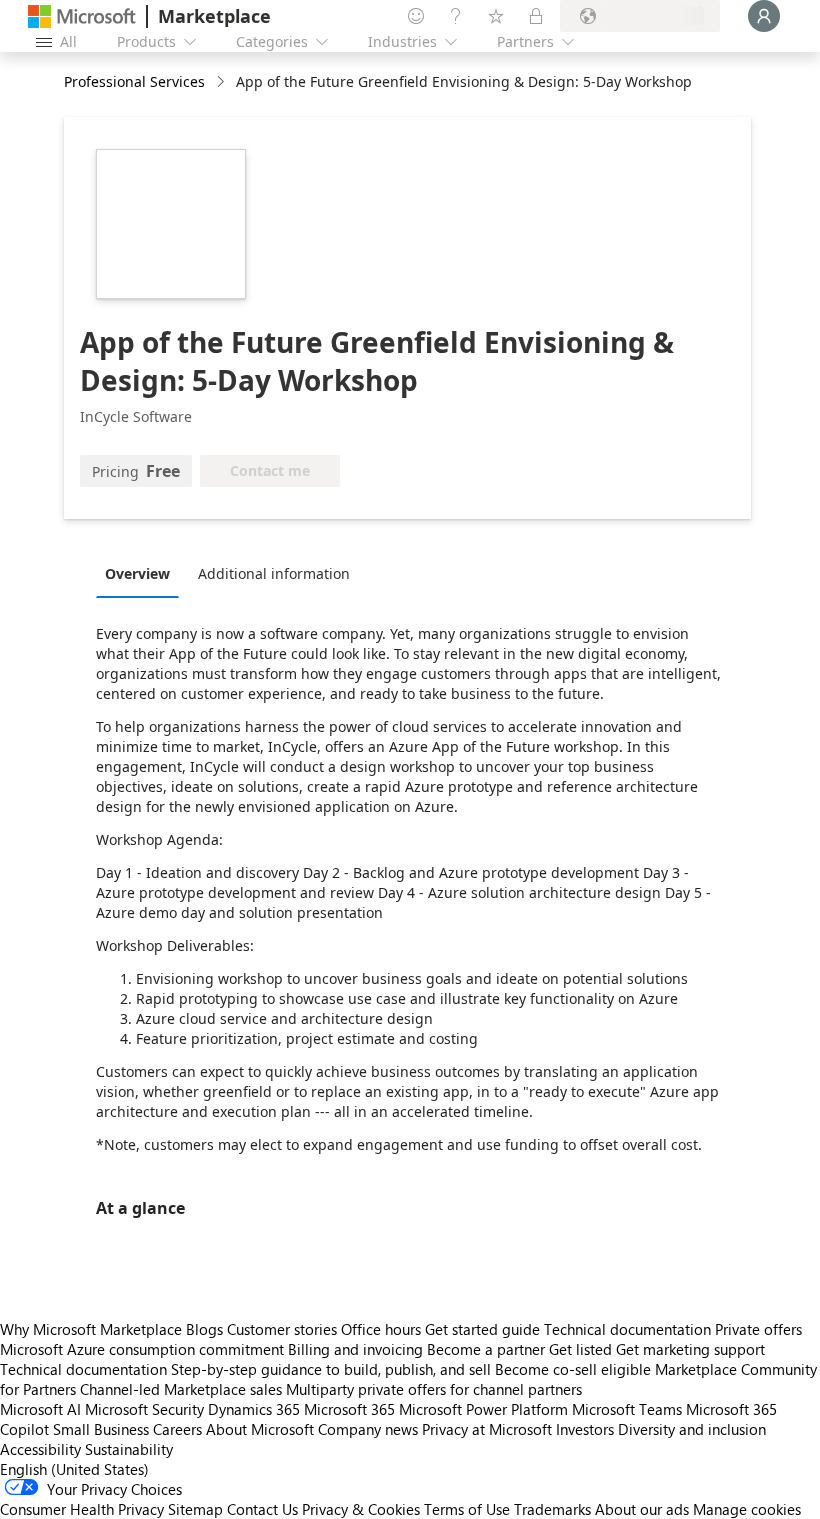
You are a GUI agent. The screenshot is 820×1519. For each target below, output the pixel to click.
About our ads (642, 1509)
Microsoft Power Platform (483, 1409)
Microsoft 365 (349, 1409)
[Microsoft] (82, 16)
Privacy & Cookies (361, 1509)
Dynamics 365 (254, 1409)
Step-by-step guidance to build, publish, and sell (331, 1369)
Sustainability (129, 1449)
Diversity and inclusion (692, 1429)
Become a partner (486, 1349)
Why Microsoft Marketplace (91, 1329)
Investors (585, 1429)
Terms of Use (467, 1509)
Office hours (381, 1329)
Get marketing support (690, 1349)
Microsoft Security (144, 1409)
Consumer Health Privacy (82, 1509)
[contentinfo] (222, 82)
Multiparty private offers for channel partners (434, 1389)
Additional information (274, 573)
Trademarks (552, 1509)
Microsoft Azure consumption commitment (144, 1349)
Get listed (580, 1349)
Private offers (758, 1329)
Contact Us (262, 1509)
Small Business (101, 1429)
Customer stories (282, 1329)
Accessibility (40, 1449)
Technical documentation (627, 1329)
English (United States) (74, 1469)
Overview (137, 573)
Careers (177, 1429)
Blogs (204, 1329)
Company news (368, 1429)
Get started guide (482, 1329)
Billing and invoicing (355, 1349)
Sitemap (195, 1509)
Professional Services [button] (134, 81)
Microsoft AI (40, 1409)
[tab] (142, 573)
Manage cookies (747, 1509)
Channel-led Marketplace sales (181, 1389)
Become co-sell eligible (573, 1369)
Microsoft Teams (627, 1409)
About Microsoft (260, 1429)
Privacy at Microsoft (487, 1429)
